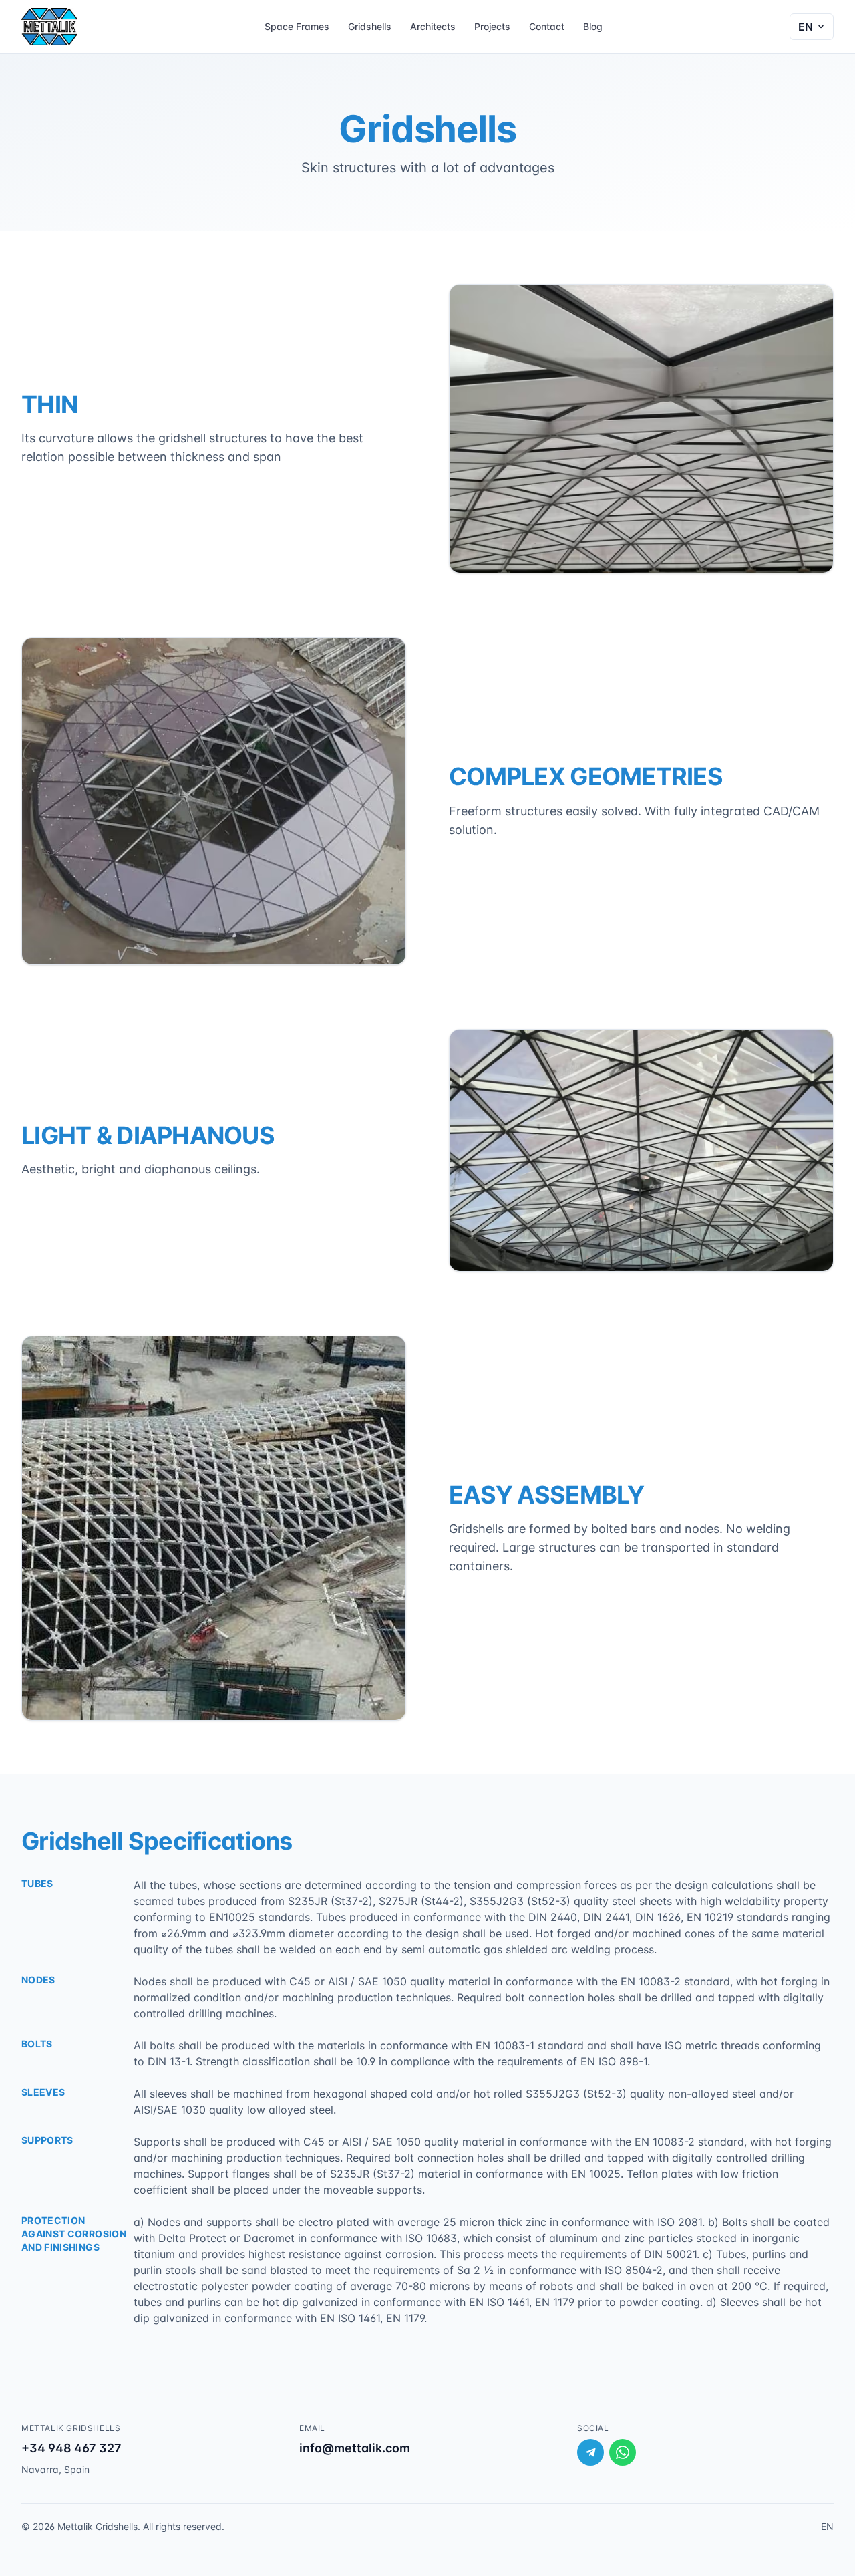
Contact (547, 26)
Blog (593, 26)
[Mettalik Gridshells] (49, 27)
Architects (433, 26)
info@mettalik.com (355, 2448)
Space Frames (297, 26)
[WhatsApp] (623, 2452)
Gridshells (370, 26)
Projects (492, 26)
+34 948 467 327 (71, 2448)
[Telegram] (590, 2452)
